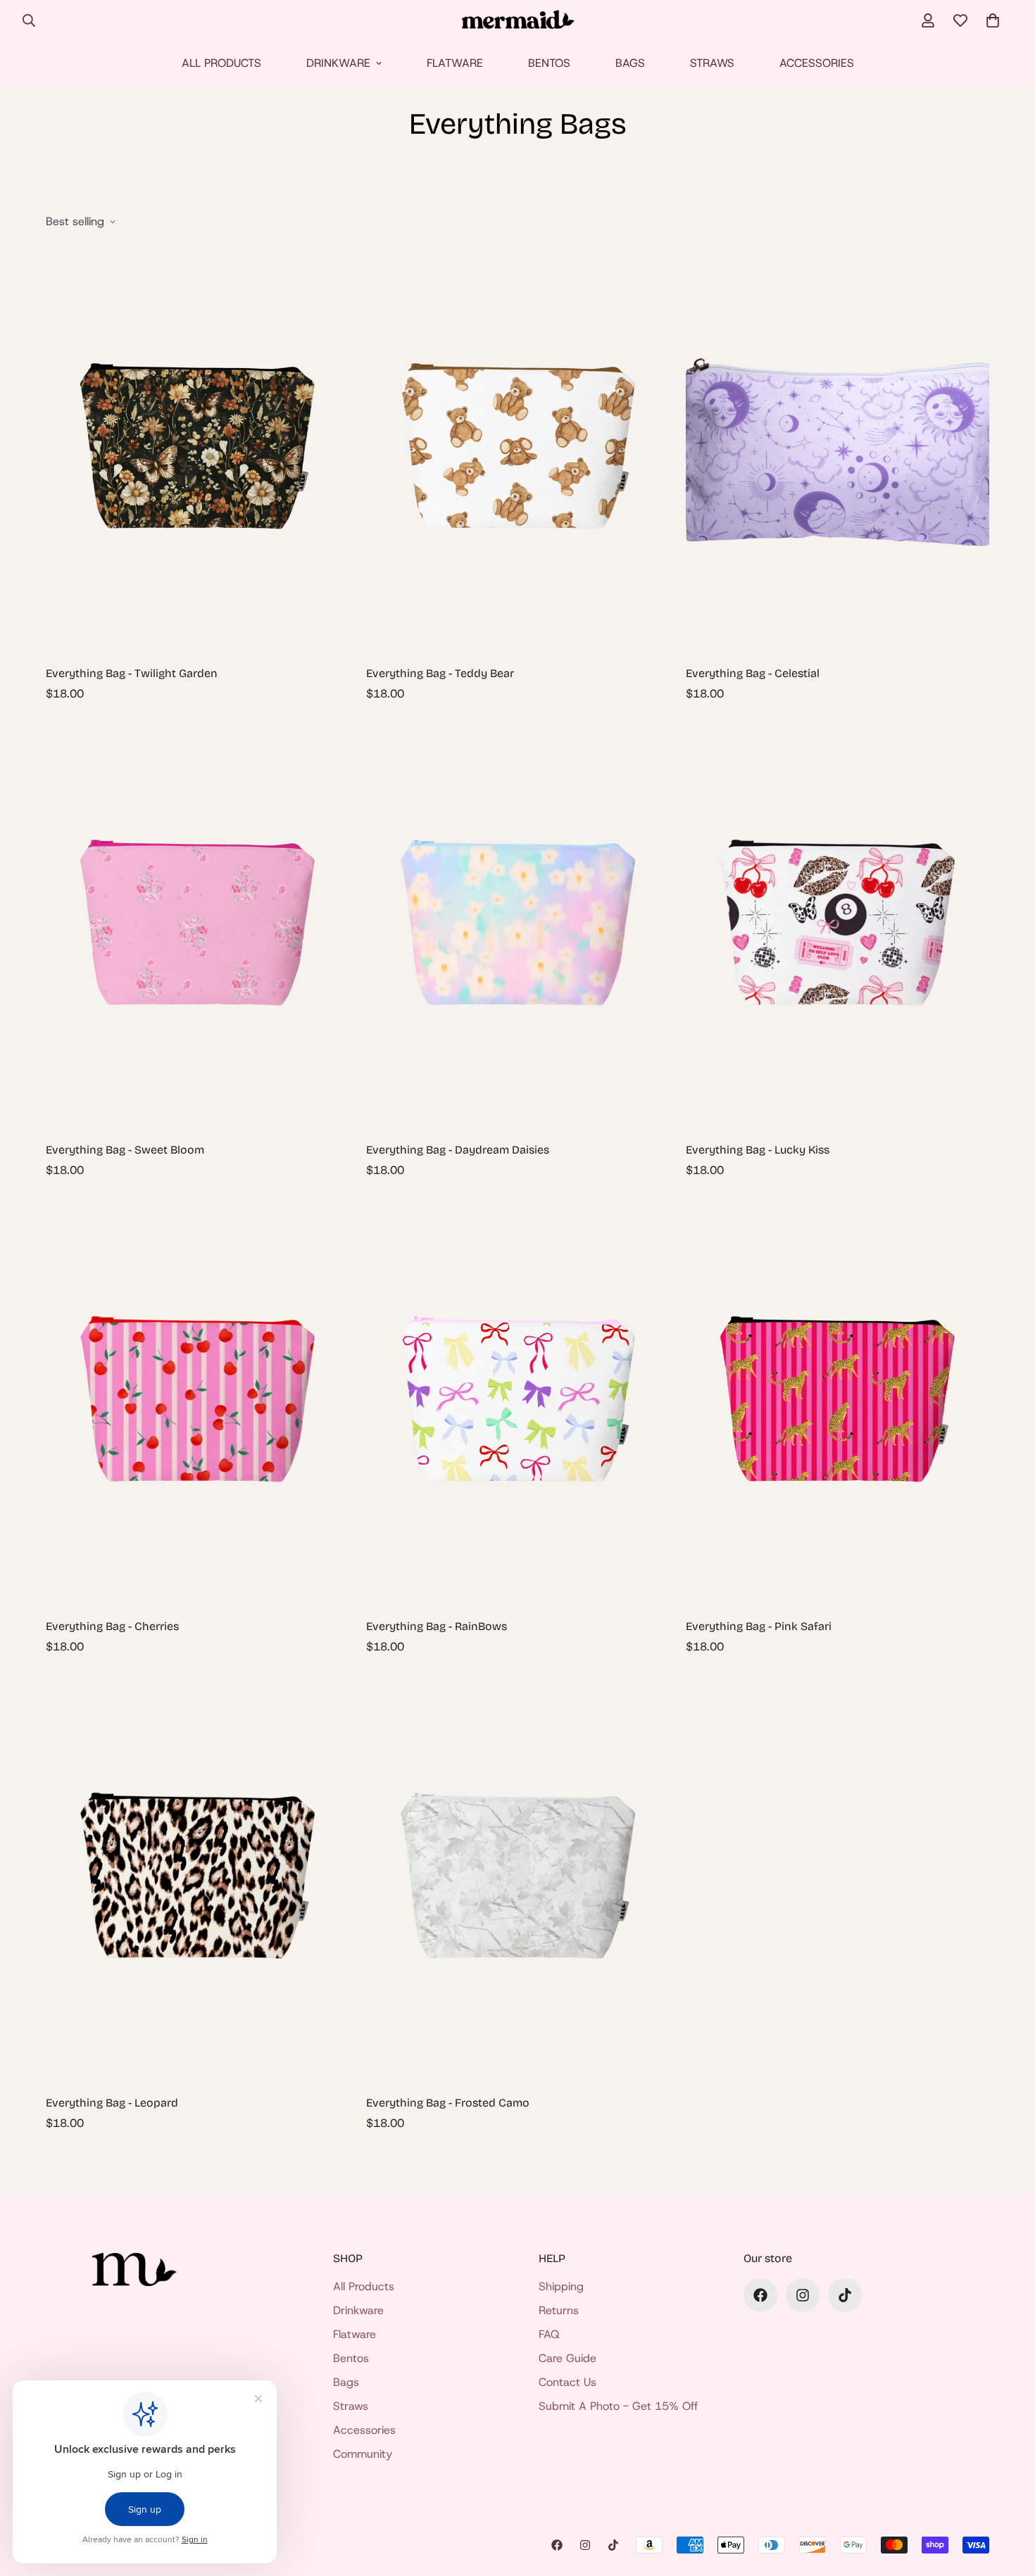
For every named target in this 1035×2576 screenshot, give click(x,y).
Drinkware (338, 63)
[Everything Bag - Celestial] (838, 449)
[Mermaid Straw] (518, 21)
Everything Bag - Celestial (753, 673)
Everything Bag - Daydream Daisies (458, 1150)
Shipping (561, 2286)
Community (363, 2454)
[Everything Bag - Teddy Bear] (518, 449)
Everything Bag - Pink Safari (759, 1626)
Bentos (549, 63)
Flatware (455, 63)
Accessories (817, 63)
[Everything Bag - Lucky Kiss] (838, 926)
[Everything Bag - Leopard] (197, 1879)
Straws (712, 63)
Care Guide (567, 2358)
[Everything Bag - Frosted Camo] (518, 1879)
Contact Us (567, 2382)
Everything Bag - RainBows (437, 1626)
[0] (993, 20)
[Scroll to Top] (1008, 2499)
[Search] (29, 20)
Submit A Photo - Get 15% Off (618, 2406)
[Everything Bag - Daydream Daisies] (518, 926)
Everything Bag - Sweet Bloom (125, 1150)
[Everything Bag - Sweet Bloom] (197, 926)
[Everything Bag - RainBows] (518, 1402)
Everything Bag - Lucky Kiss (758, 1150)
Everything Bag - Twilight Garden (132, 673)
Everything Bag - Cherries (112, 1626)
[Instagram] (803, 2295)
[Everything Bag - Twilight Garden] (197, 449)
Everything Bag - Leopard (112, 2103)
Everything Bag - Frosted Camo (448, 2103)
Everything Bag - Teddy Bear (440, 673)
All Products (221, 63)
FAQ (549, 2334)
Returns (559, 2310)
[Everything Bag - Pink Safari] (838, 1402)
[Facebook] (760, 2295)
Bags (630, 63)
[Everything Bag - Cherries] (197, 1402)
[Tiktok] (845, 2295)
